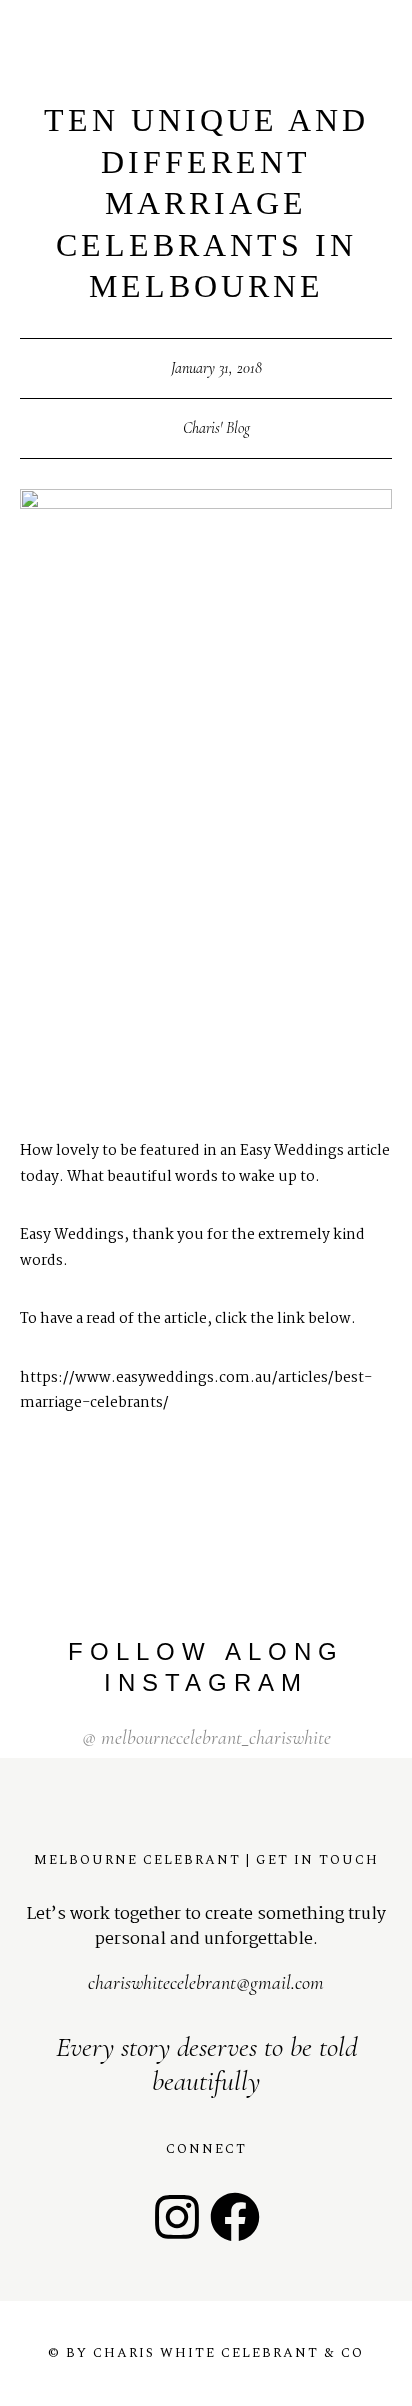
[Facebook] (235, 2217)
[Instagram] (177, 2217)
